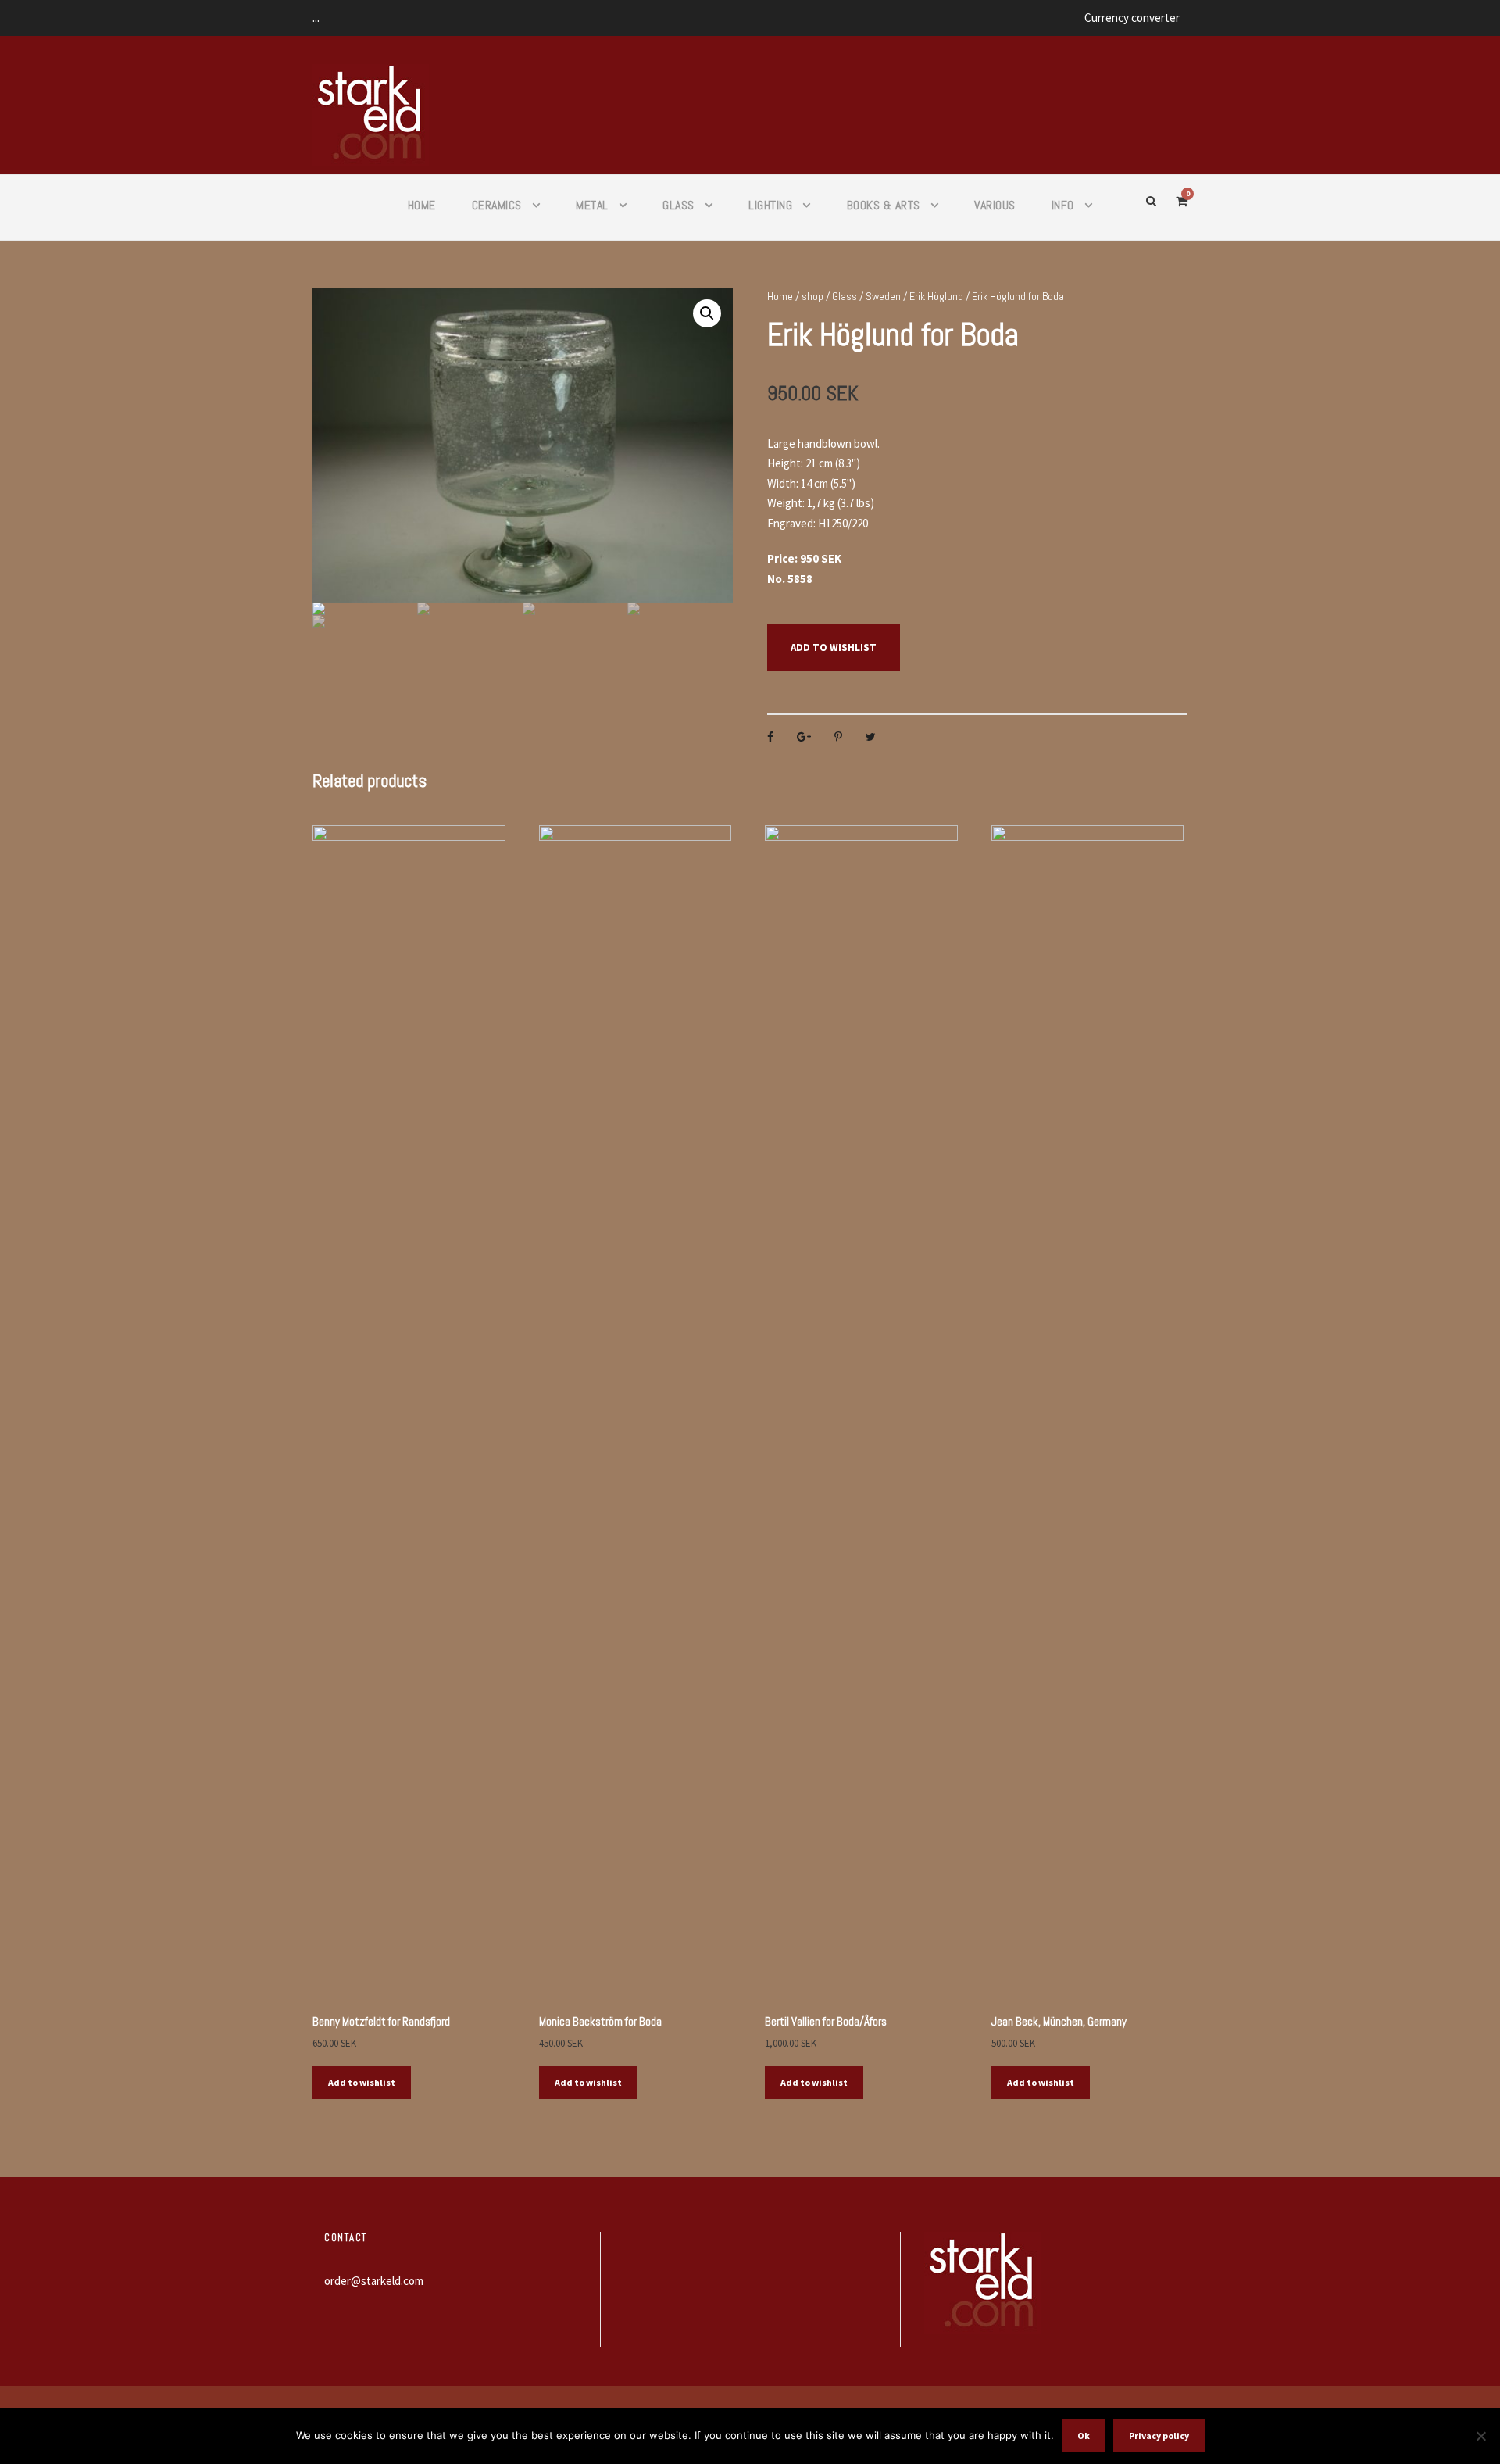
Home (422, 205)
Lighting (770, 205)
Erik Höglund (936, 296)
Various (995, 205)
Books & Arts (884, 205)
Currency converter (1132, 18)
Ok (1084, 2435)
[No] (1480, 2436)
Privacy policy (1159, 2435)
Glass (679, 205)
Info (1063, 205)
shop (812, 296)
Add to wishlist (834, 647)
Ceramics (497, 205)
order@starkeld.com (374, 2281)
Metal (592, 205)
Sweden (883, 296)
